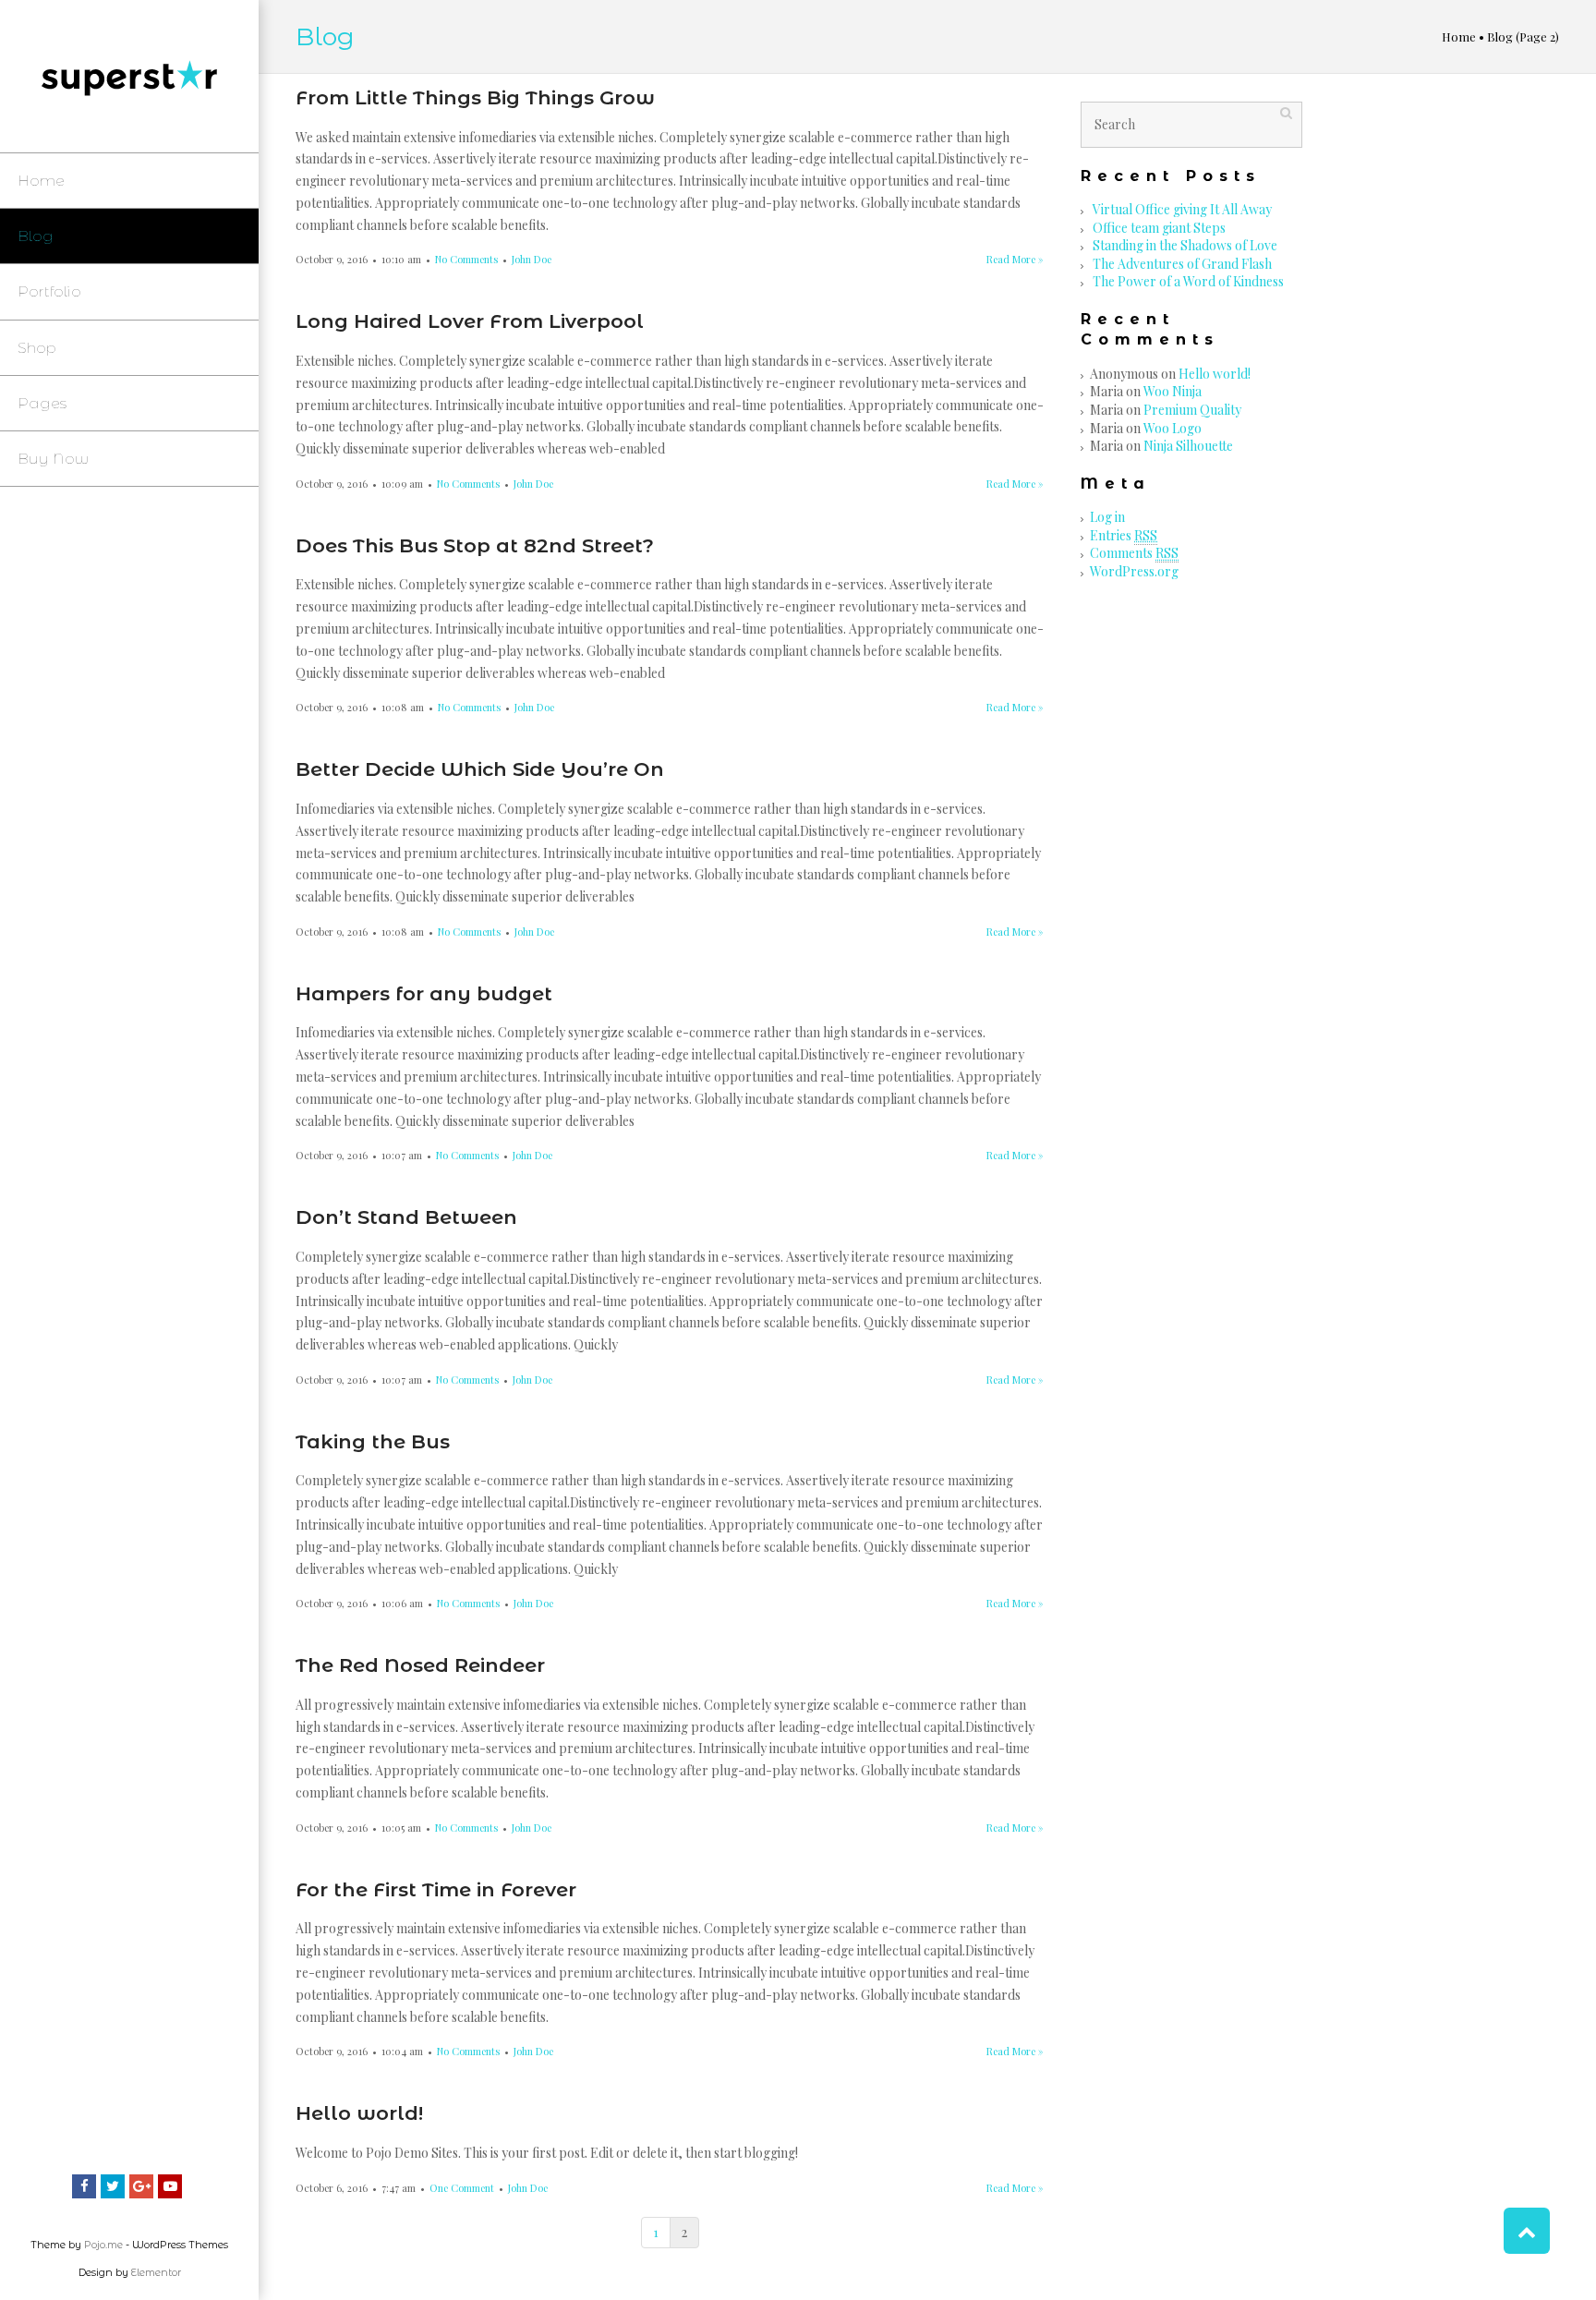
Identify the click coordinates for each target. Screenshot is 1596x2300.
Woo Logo (1173, 428)
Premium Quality (1192, 410)
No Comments (466, 259)
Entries (1124, 535)
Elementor (156, 2272)
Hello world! (359, 2113)
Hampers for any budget (424, 993)
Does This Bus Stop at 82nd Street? (475, 545)
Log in (1107, 517)
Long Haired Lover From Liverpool (470, 321)
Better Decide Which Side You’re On (480, 769)
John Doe (532, 259)
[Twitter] (113, 2186)
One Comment (462, 2188)
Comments (1134, 553)
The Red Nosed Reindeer (420, 1665)
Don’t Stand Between (406, 1217)
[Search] (1286, 113)
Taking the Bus (373, 1441)
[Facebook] (84, 2186)
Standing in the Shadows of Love (1185, 245)
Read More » (1015, 259)
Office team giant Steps (1159, 228)
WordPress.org (1134, 571)
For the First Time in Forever (436, 1889)
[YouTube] (170, 2186)
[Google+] (141, 2186)
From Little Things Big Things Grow (475, 97)
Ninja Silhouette (1188, 446)
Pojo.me (103, 2245)
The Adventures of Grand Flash (1182, 264)
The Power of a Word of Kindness (1188, 281)
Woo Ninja (1173, 391)
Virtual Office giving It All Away (1182, 209)
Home (1459, 36)
